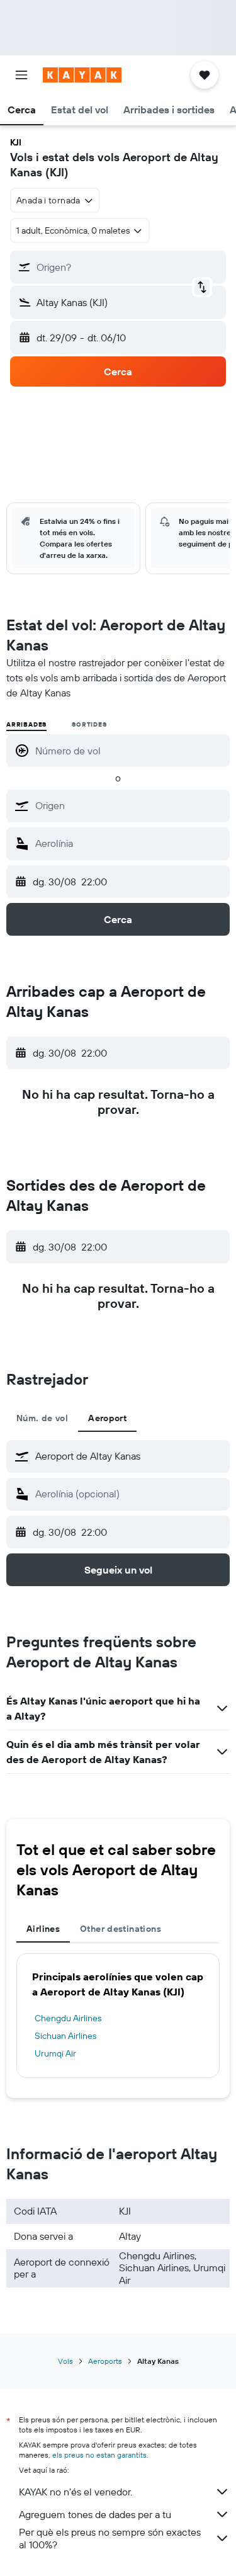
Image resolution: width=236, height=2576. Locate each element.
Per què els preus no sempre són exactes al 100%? (110, 2538)
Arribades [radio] (26, 724)
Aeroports (105, 2361)
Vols (65, 2361)
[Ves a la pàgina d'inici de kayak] (82, 75)
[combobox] (129, 805)
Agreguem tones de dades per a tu (95, 2514)
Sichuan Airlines (65, 2036)
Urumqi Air (55, 2053)
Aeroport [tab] (107, 1418)
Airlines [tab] (43, 1929)
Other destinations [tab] (121, 1929)
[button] (21, 75)
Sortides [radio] (89, 724)
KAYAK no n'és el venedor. (76, 2492)
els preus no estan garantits (99, 2455)
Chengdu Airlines (68, 2018)
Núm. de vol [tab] (42, 1418)
